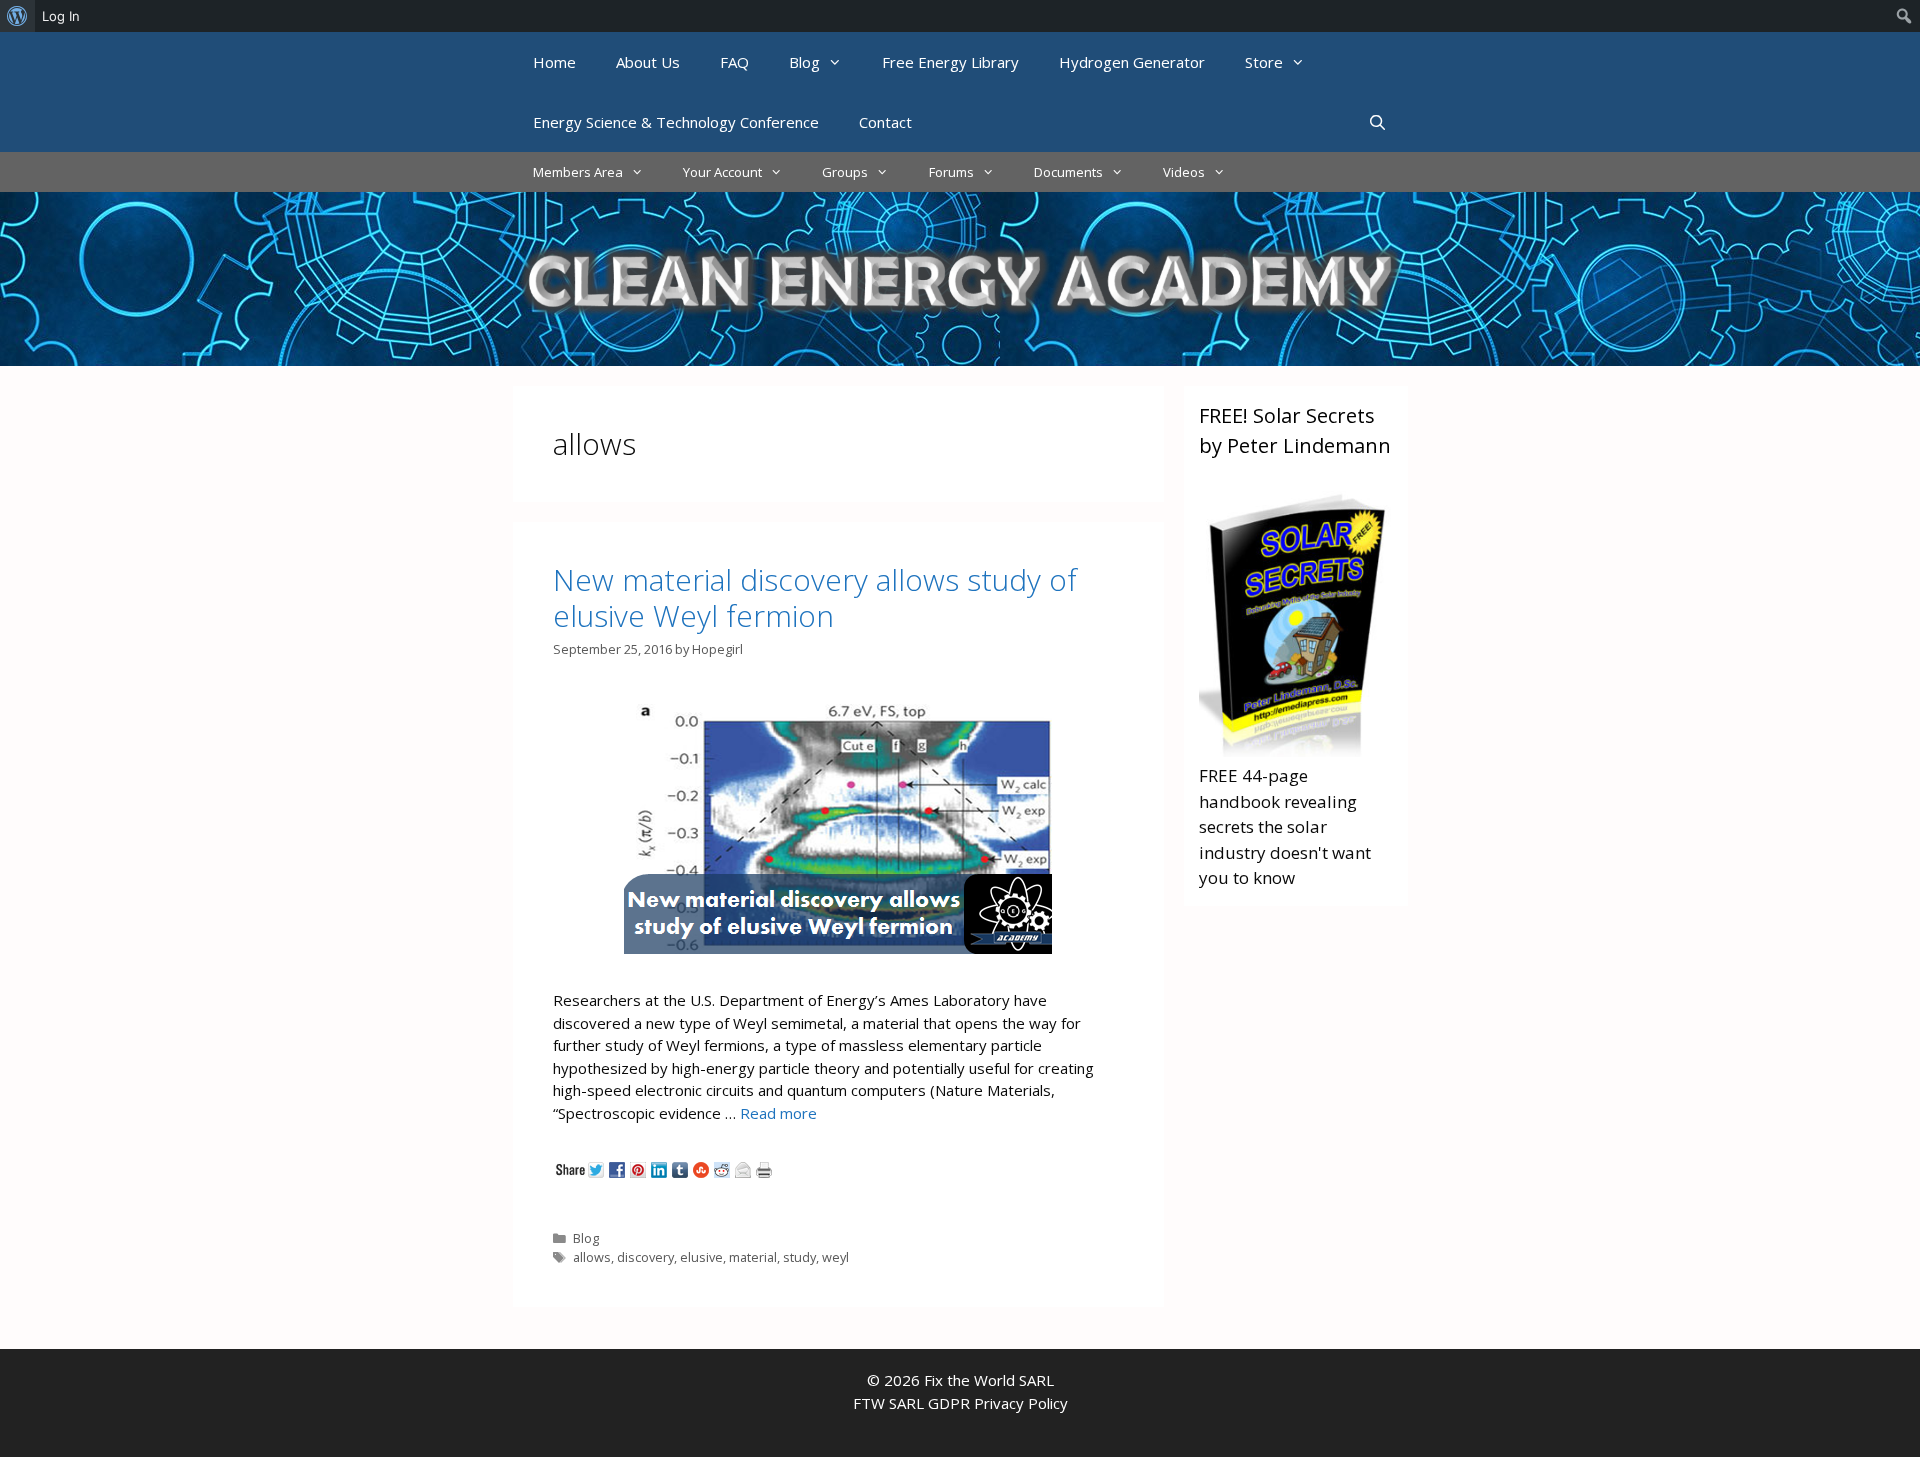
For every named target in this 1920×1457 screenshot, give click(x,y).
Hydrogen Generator (1132, 62)
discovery (645, 1257)
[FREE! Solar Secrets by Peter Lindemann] (1296, 750)
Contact (885, 122)
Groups (845, 172)
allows (592, 1257)
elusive (701, 1257)
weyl (835, 1257)
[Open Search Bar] (1377, 122)
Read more (778, 1113)
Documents (1068, 172)
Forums (951, 172)
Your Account (722, 172)
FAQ (734, 62)
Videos (1184, 172)
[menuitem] (17, 16)
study (799, 1257)
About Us (648, 62)
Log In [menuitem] (61, 16)
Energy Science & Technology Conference (676, 122)
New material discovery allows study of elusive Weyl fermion (815, 597)
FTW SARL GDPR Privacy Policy (960, 1403)
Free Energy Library (950, 62)
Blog (804, 62)
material (753, 1257)
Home (554, 62)
